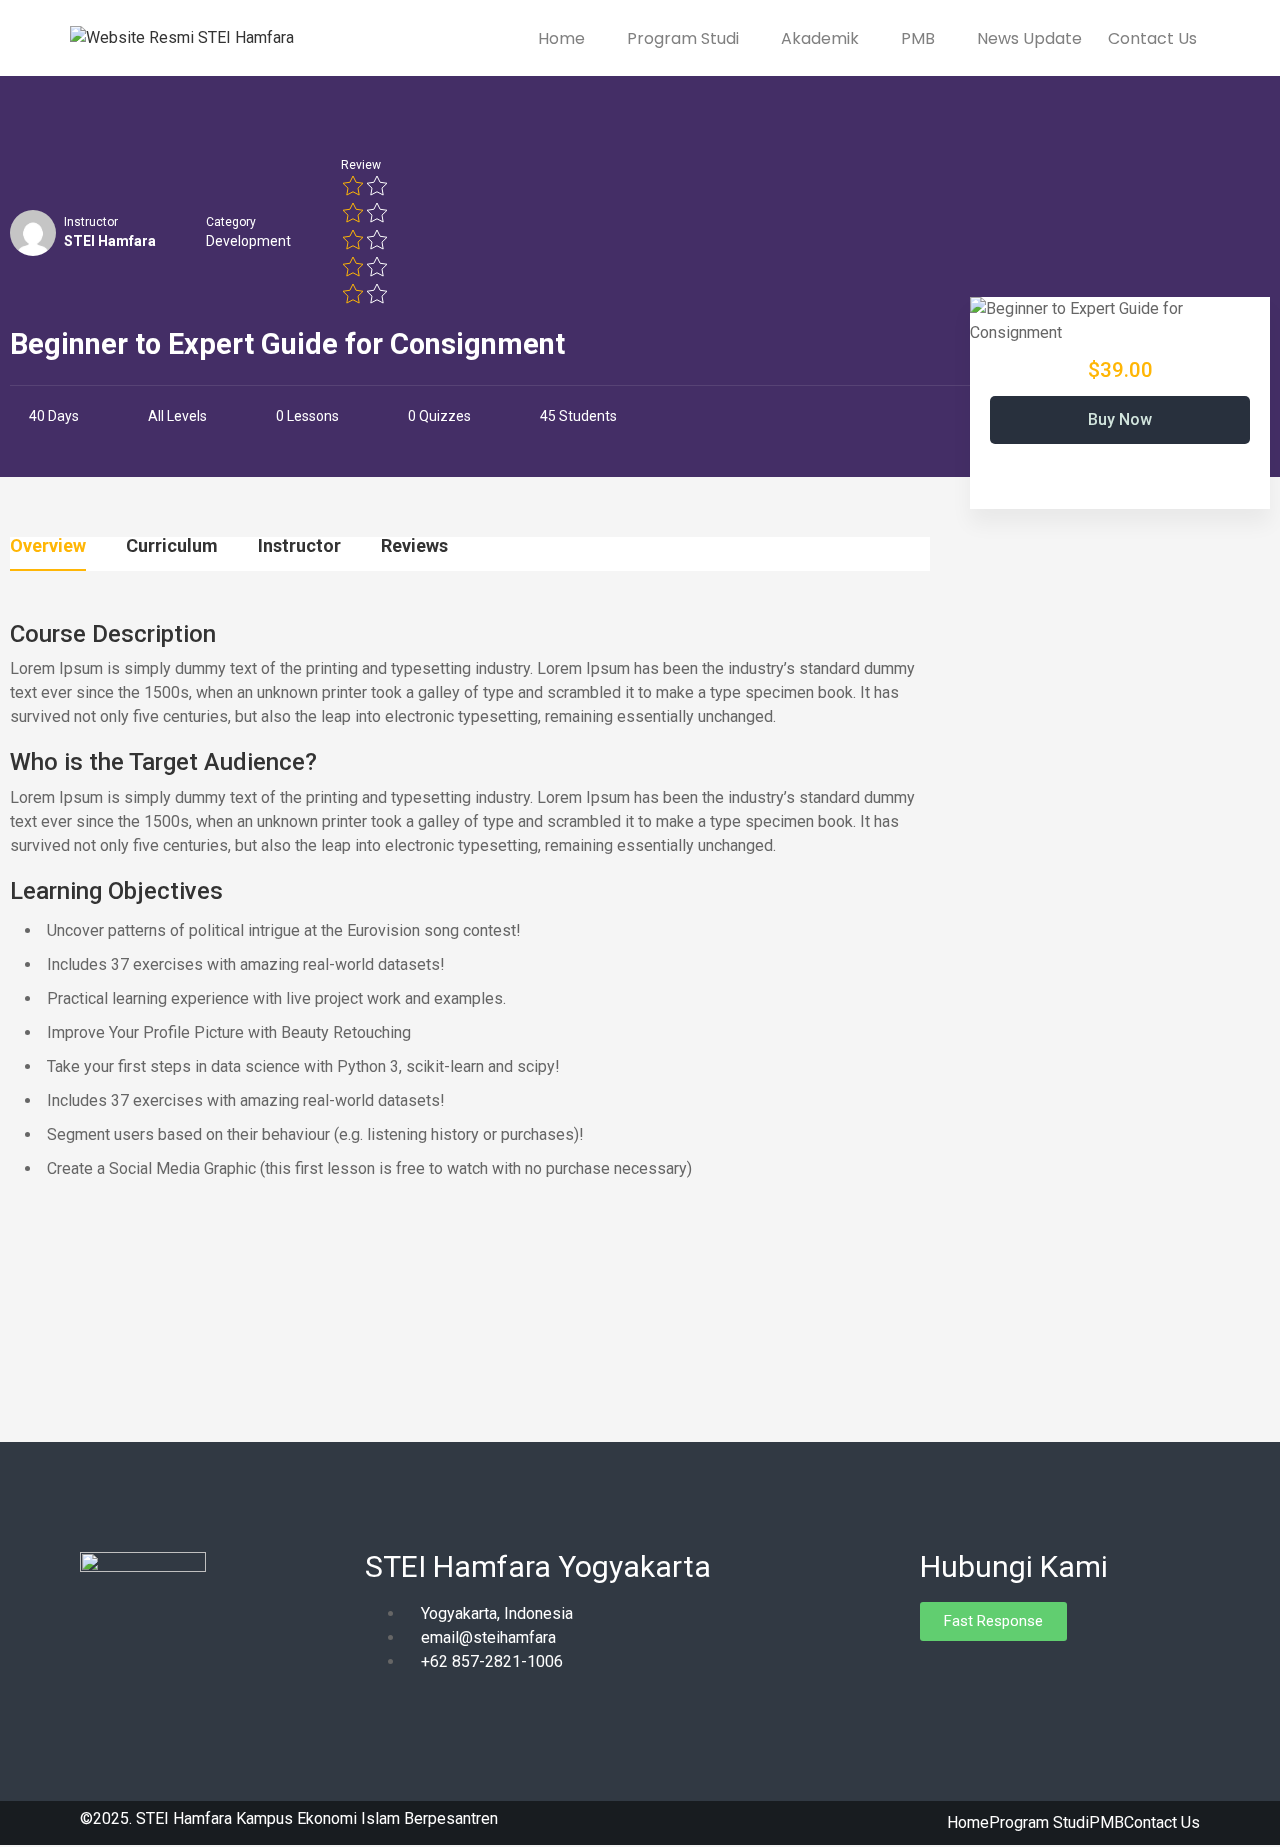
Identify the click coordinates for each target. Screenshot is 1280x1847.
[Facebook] (935, 1676)
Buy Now (1120, 419)
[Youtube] (1005, 1676)
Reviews (414, 546)
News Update (1029, 38)
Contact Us (1152, 38)
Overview (48, 546)
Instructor (91, 222)
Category (231, 222)
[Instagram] (970, 1676)
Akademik (822, 38)
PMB (920, 38)
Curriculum (172, 546)
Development (248, 241)
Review (361, 165)
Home (563, 38)
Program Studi (685, 38)
